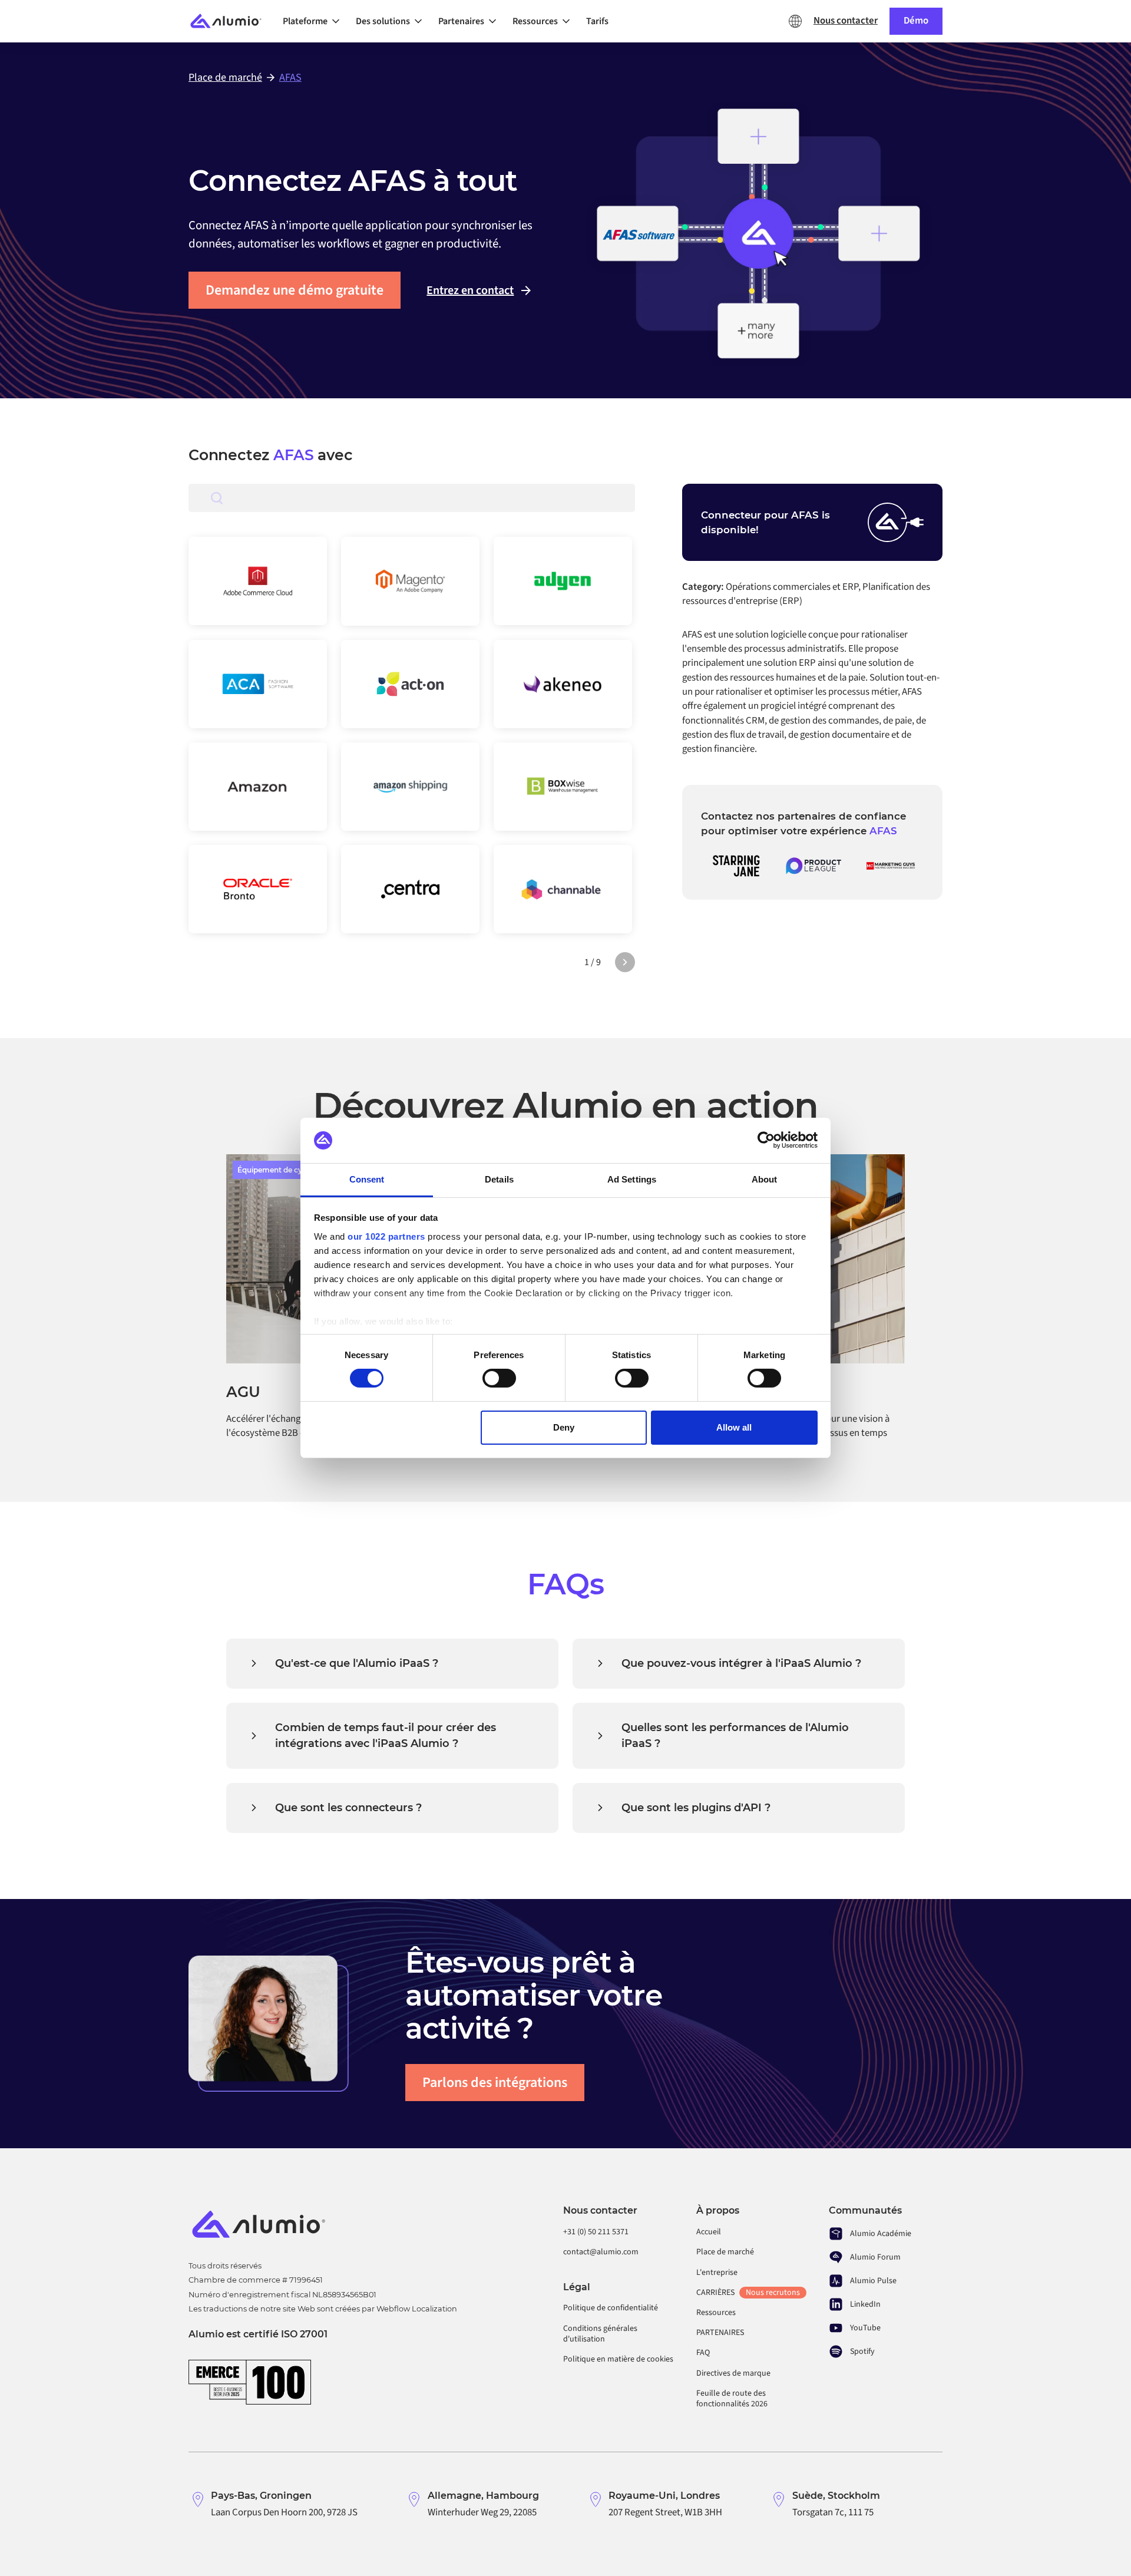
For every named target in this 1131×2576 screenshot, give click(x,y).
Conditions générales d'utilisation (600, 2334)
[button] (315, 21)
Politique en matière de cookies (618, 2359)
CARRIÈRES (748, 2293)
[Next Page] (625, 962)
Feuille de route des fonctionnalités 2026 (732, 2399)
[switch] (499, 1378)
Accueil (709, 2232)
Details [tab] (499, 1179)
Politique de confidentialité (611, 2308)
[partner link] (736, 866)
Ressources (716, 2313)
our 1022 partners (386, 1236)
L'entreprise (717, 2273)
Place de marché (725, 2252)
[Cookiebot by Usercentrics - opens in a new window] (766, 1140)
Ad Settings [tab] (632, 1179)
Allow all (734, 1427)
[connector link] (258, 581)
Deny (564, 1427)
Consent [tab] (367, 1179)
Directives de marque (733, 2373)
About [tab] (765, 1179)
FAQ (703, 2353)
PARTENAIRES (720, 2333)
